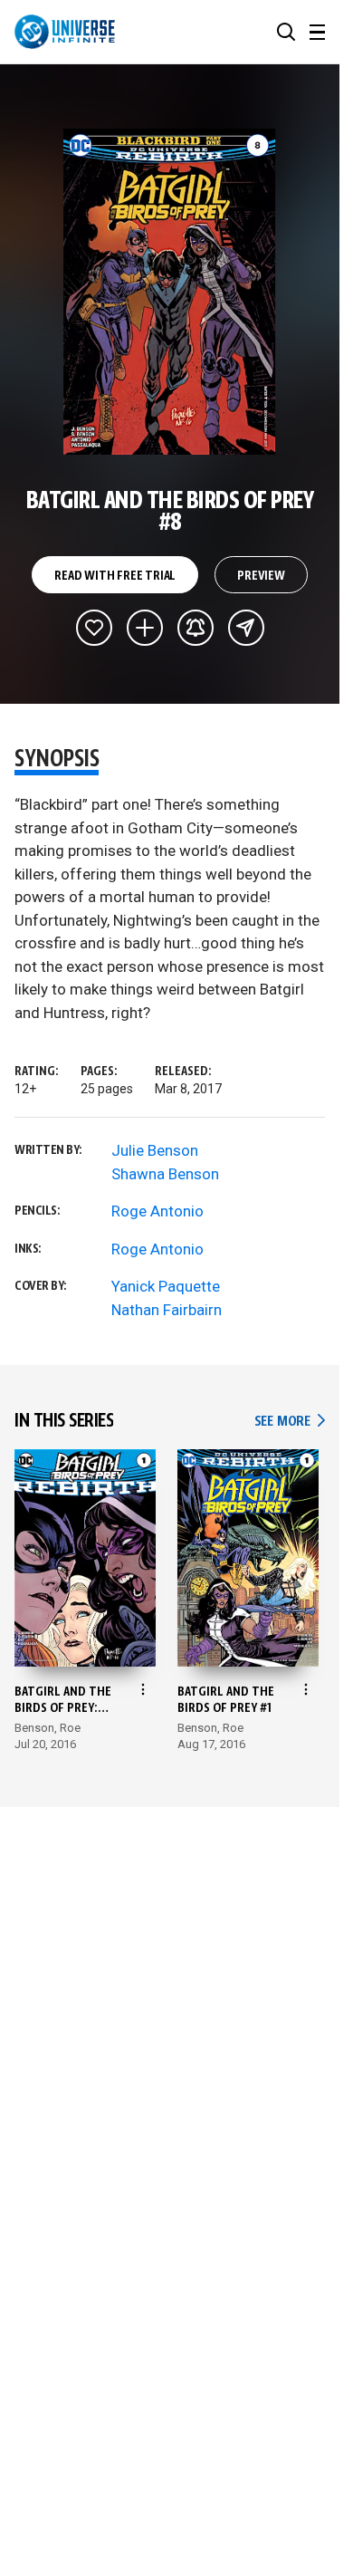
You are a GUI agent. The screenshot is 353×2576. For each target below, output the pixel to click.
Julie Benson (155, 1150)
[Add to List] (145, 628)
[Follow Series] (196, 628)
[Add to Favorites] (94, 628)
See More (290, 1422)
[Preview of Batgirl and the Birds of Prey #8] (170, 292)
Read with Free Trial (115, 576)
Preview (261, 576)
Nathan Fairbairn (167, 1310)
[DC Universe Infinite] (65, 32)
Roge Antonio (157, 1211)
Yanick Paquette (166, 1286)
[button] (286, 32)
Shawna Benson (165, 1174)
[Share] (246, 628)
